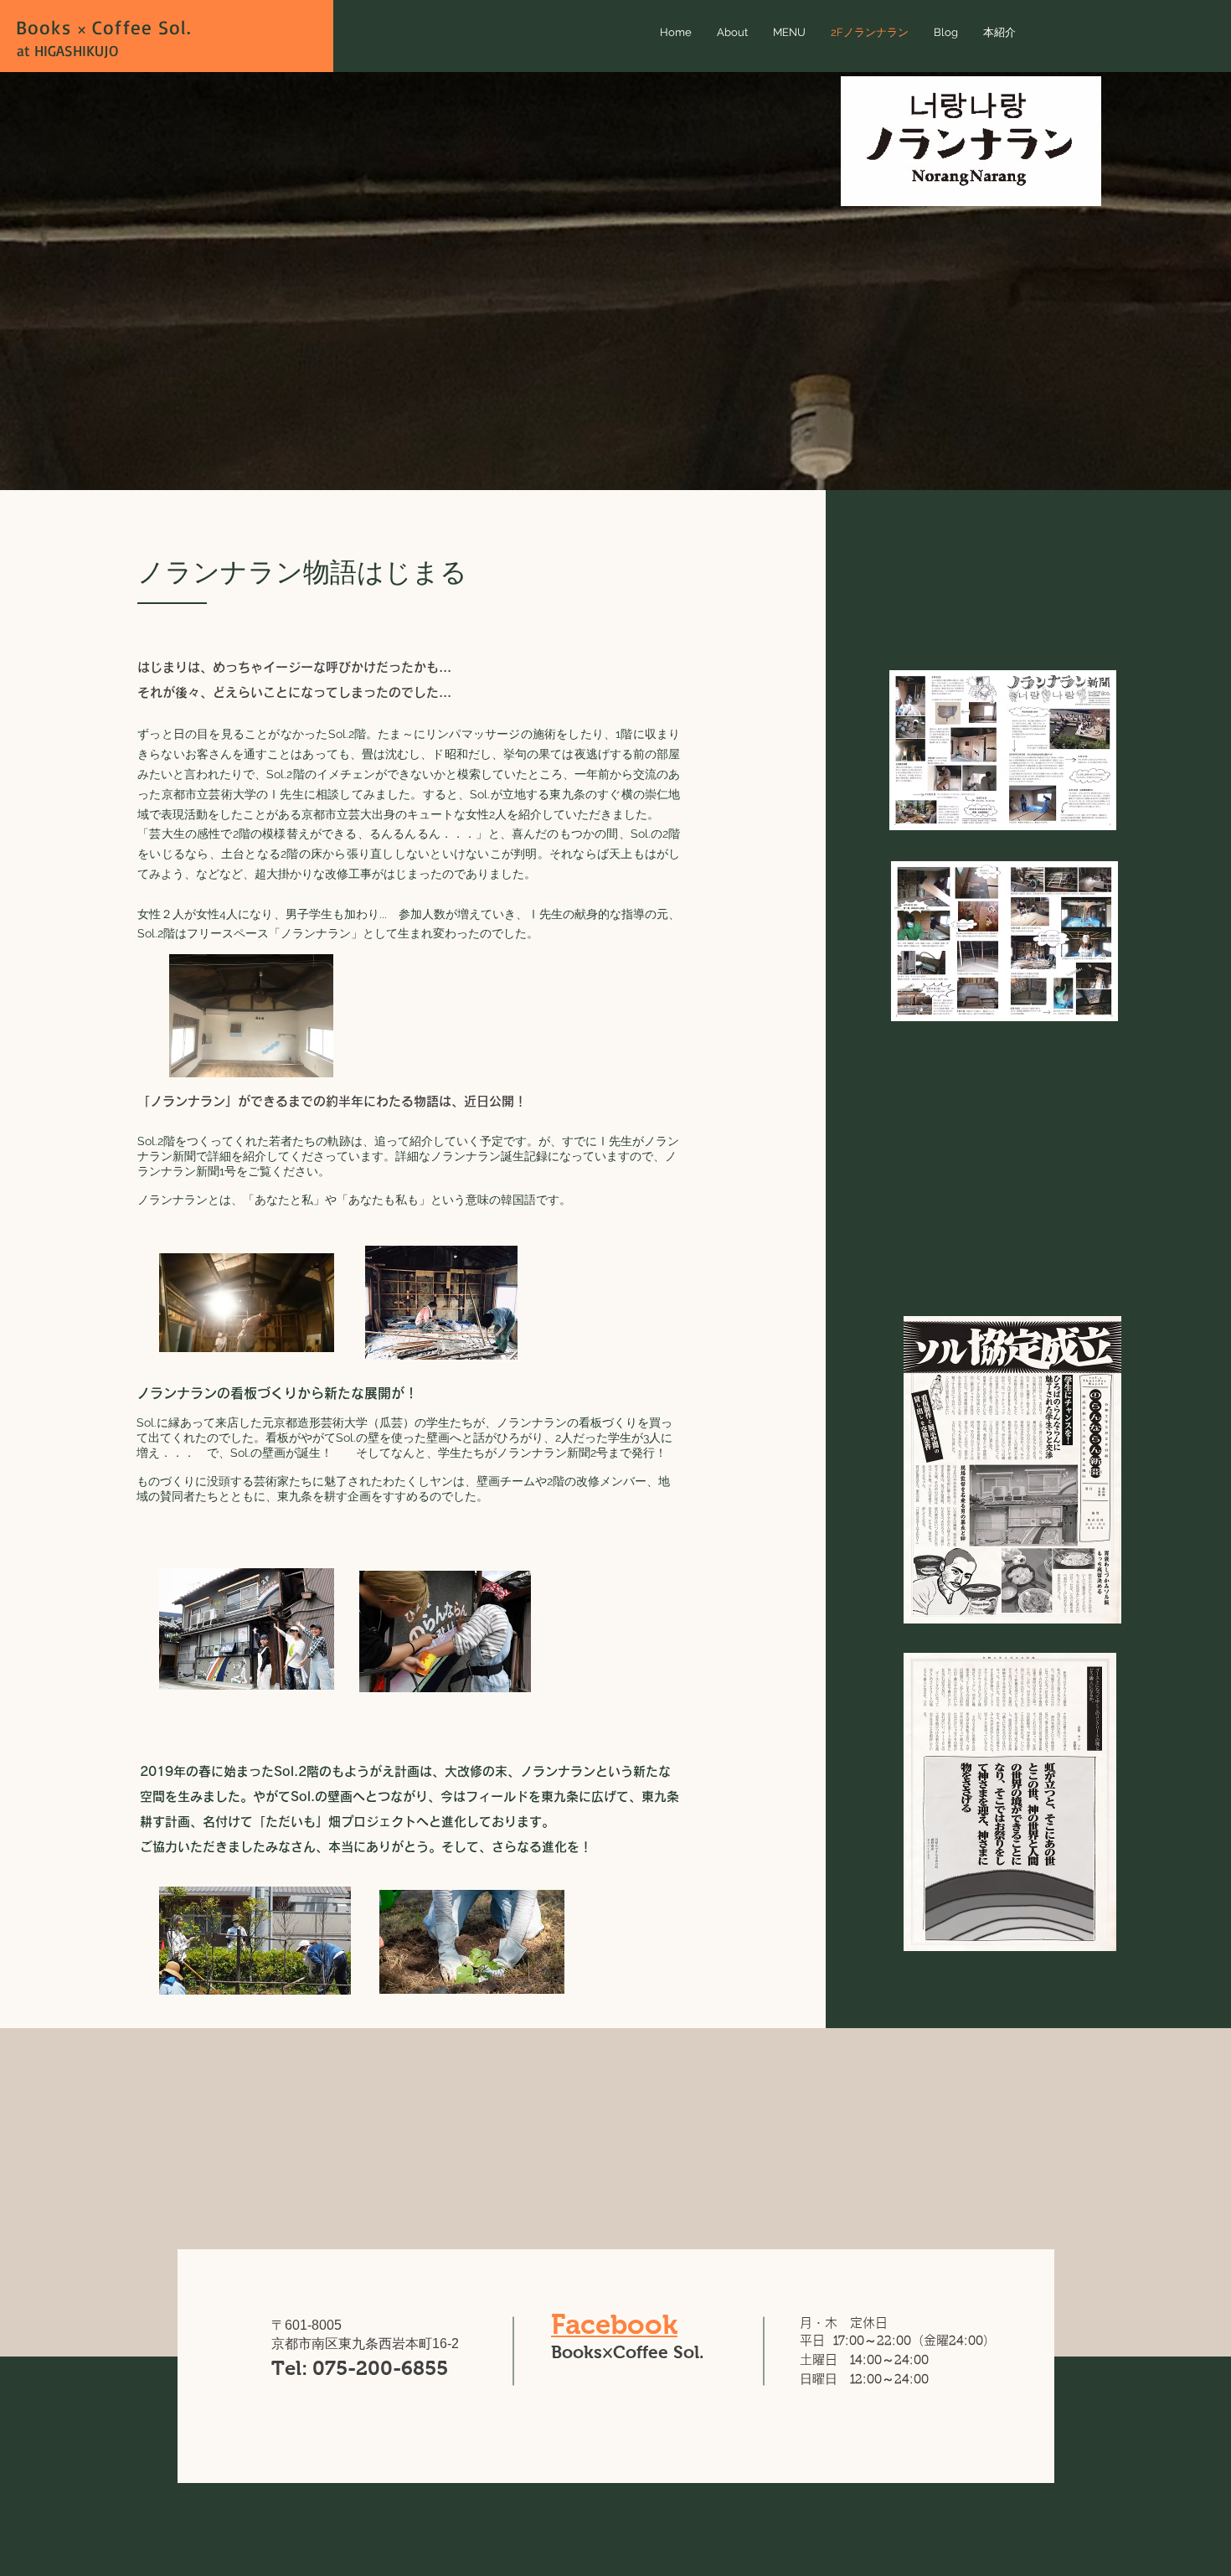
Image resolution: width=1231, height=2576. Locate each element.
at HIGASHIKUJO (67, 50)
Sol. (175, 27)
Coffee (119, 27)
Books (46, 27)
